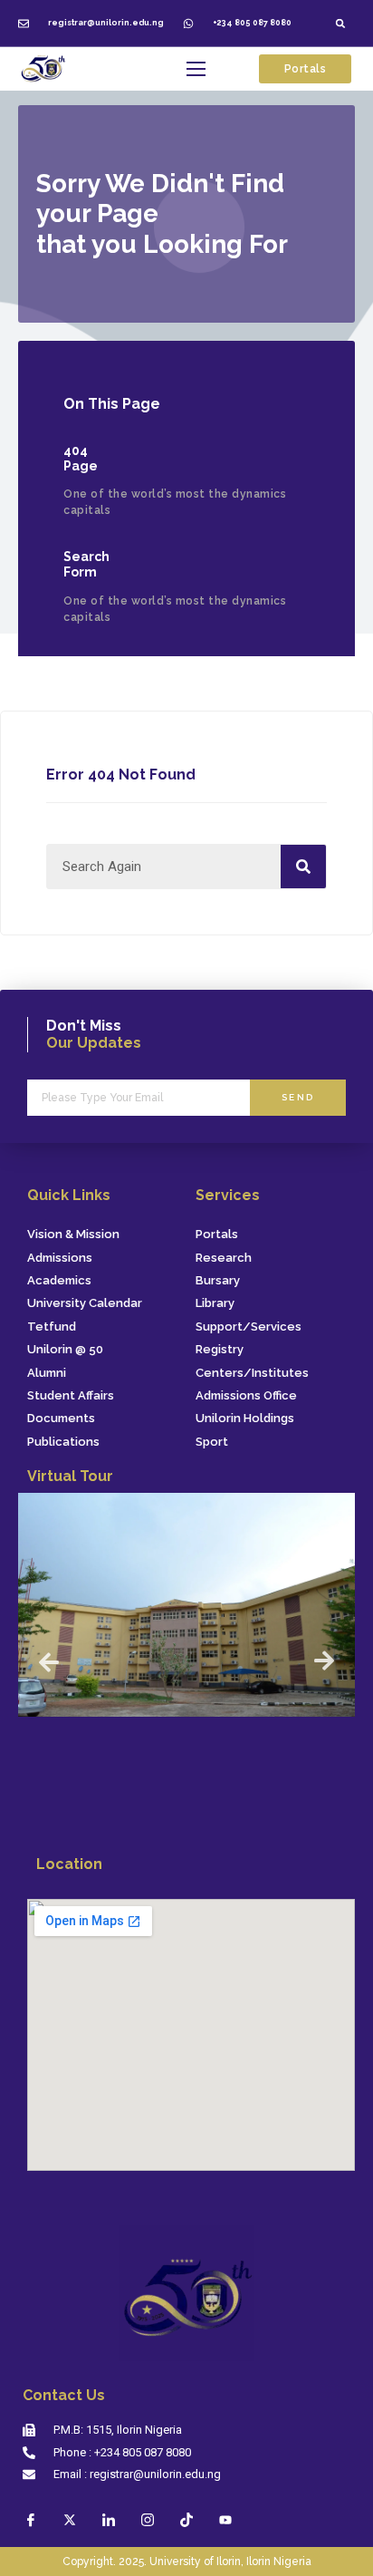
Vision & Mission (73, 1235)
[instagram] (148, 2520)
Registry (220, 1350)
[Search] (303, 867)
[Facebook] (31, 2520)
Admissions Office (246, 1396)
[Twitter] (70, 2520)
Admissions (60, 1258)
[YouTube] (225, 2520)
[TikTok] (186, 2520)
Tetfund (52, 1327)
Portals (217, 1235)
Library (215, 1303)
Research (224, 1258)
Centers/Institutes (252, 1373)
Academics (59, 1281)
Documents (61, 1419)
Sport (212, 1442)
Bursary (218, 1281)
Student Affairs (71, 1396)
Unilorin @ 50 (65, 1350)
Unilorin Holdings (245, 1419)
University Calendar (85, 1303)
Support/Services (249, 1327)
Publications (63, 1442)
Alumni (47, 1373)
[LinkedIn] (109, 2520)
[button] (341, 23)
